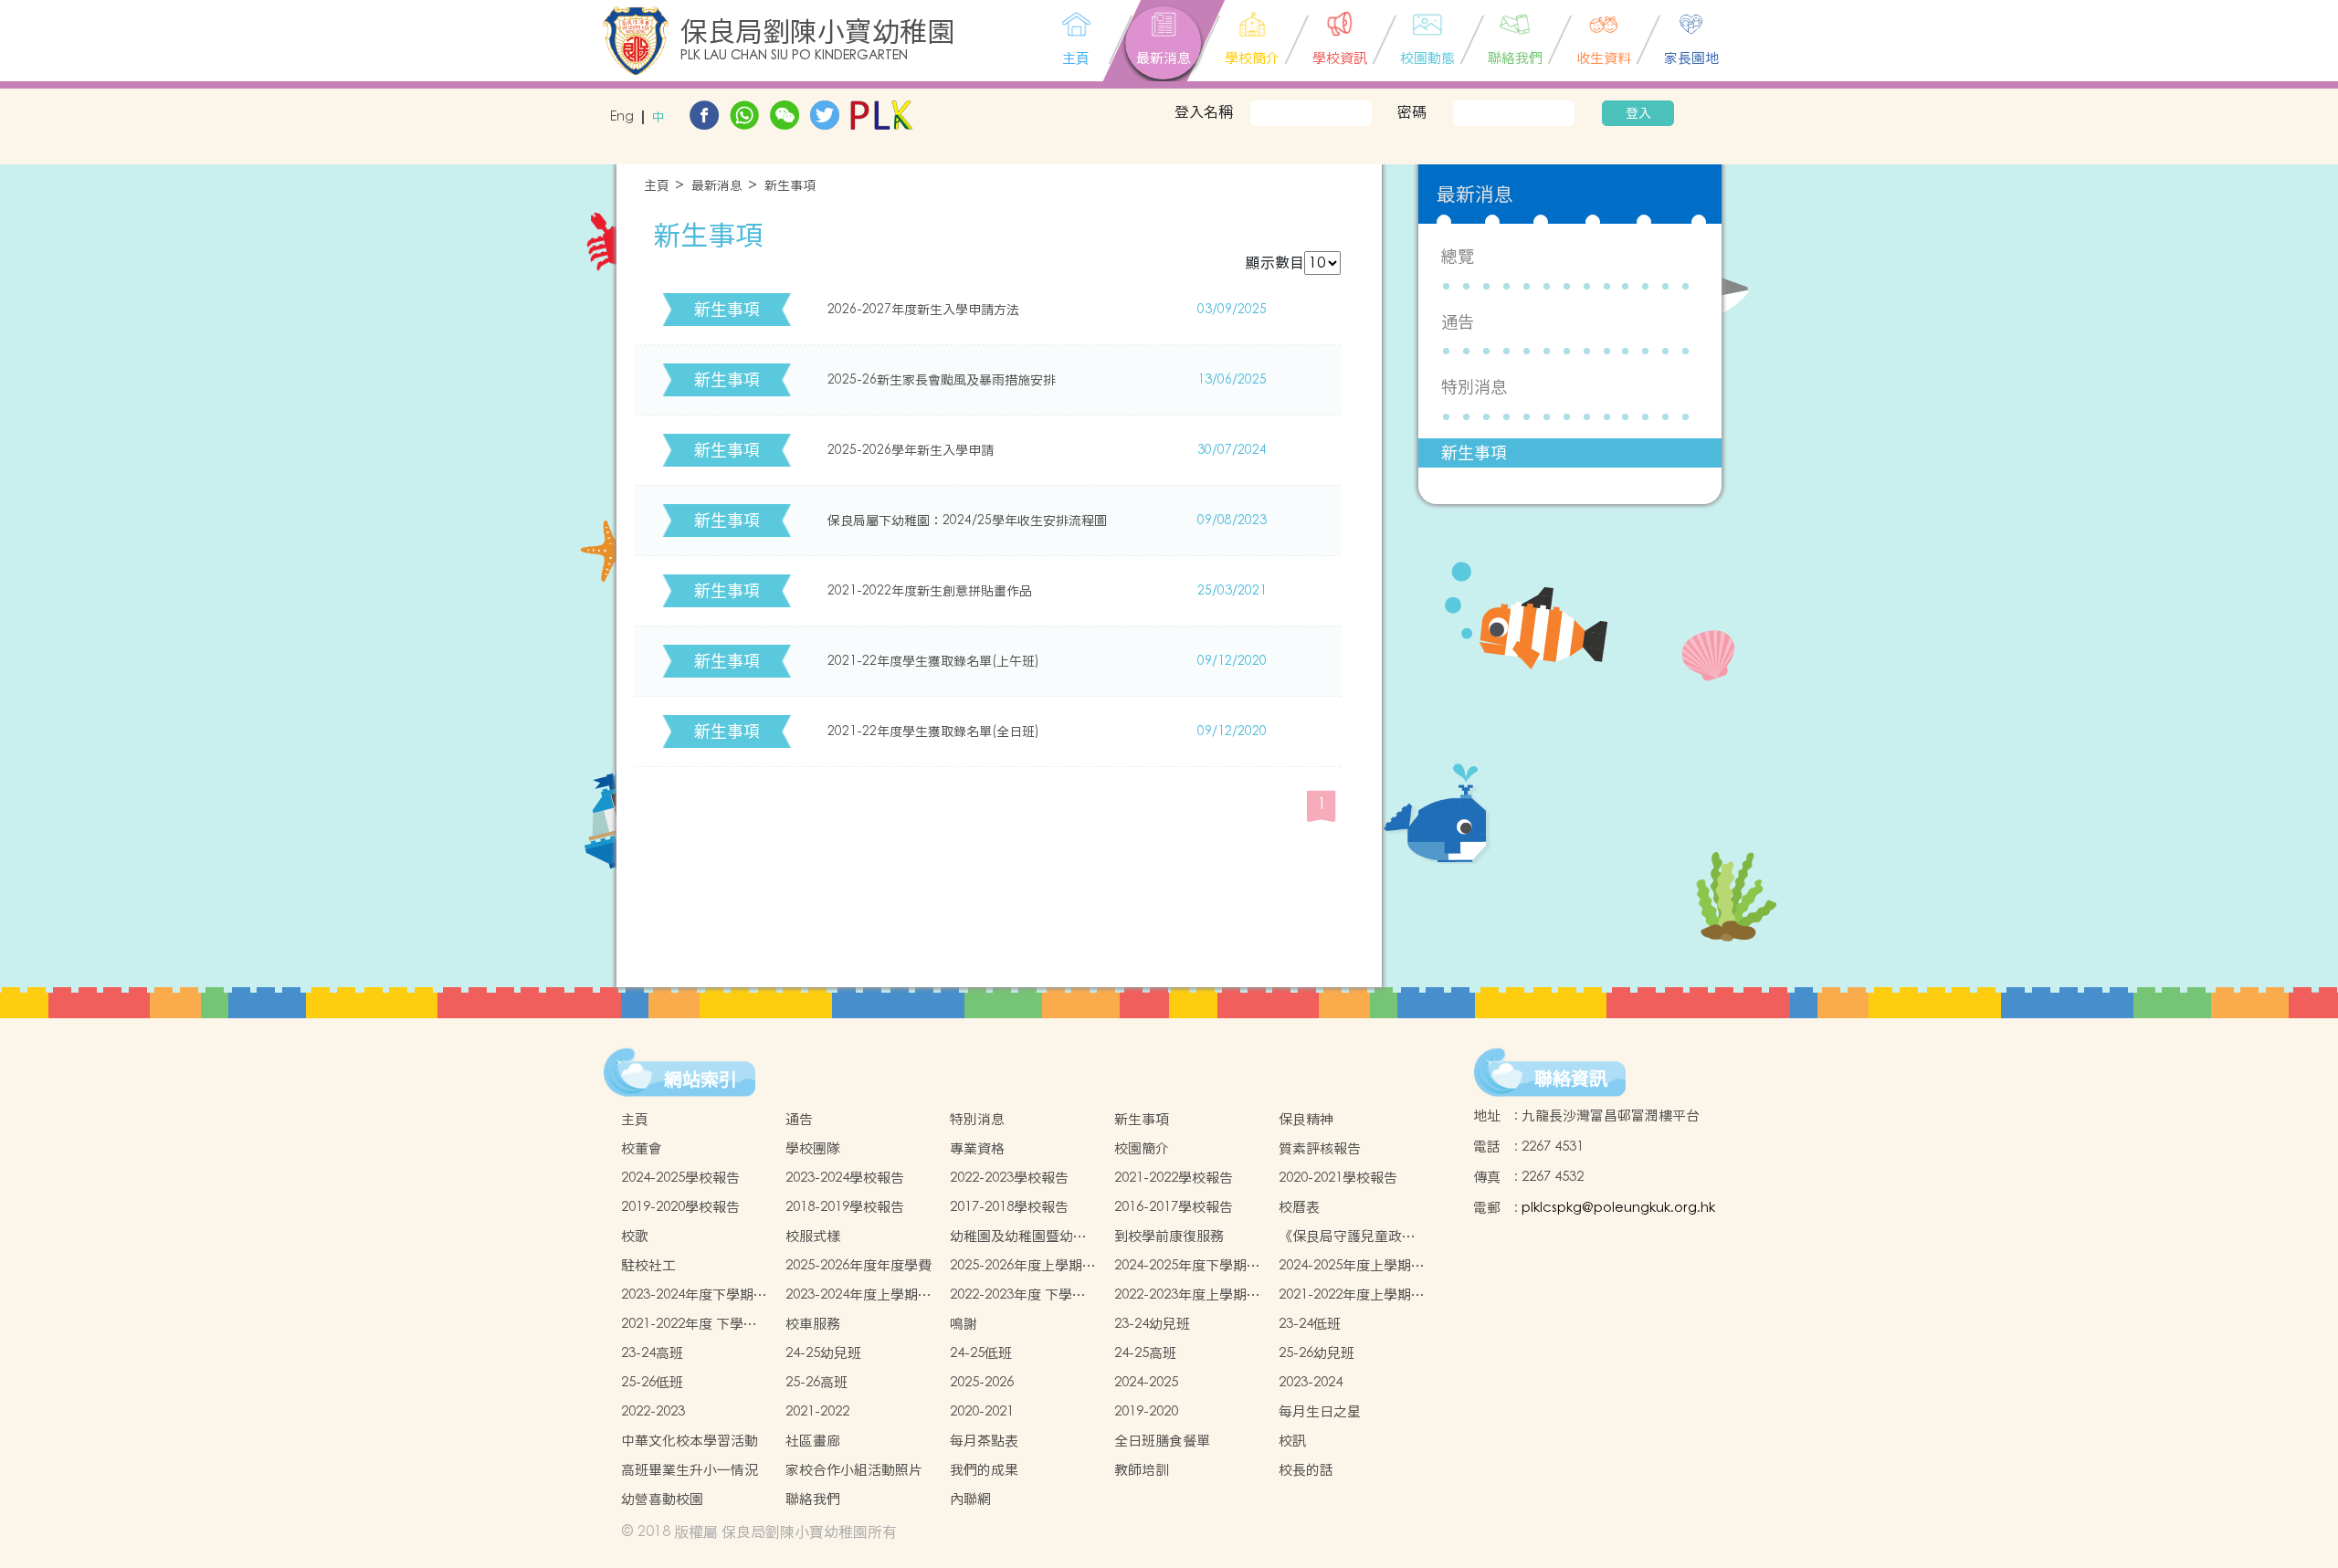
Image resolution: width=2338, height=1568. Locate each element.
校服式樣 (813, 1236)
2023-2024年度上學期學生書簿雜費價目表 (858, 1295)
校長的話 (1306, 1470)
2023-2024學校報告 (845, 1178)
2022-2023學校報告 (1009, 1178)
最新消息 (717, 186)
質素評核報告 (1320, 1148)
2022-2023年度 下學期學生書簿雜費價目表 (1018, 1295)
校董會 (642, 1148)
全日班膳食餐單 (1162, 1441)
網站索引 (700, 1079)
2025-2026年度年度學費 (858, 1265)
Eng (622, 117)
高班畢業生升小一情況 (690, 1470)
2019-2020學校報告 (680, 1207)
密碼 (1412, 111)
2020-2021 (982, 1411)
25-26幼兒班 (1316, 1353)
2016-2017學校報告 (1174, 1207)
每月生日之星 (1320, 1411)
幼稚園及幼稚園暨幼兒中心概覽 (1018, 1237)
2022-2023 (653, 1411)
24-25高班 (1145, 1353)
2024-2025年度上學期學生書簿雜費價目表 (1352, 1266)
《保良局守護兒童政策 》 (1347, 1237)
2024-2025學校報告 (680, 1178)
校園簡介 (1142, 1148)
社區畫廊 (813, 1441)
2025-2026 (982, 1382)
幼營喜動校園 (662, 1499)
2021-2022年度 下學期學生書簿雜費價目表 (689, 1324)
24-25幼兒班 (823, 1353)
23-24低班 (1310, 1324)
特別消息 (1474, 387)
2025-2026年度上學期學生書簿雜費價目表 (1023, 1266)
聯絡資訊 (1571, 1079)
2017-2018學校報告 (1009, 1207)
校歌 (635, 1236)
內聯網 (970, 1499)
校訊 (1292, 1441)
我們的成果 (984, 1470)
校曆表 (1299, 1207)
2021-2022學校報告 (1174, 1178)
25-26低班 (652, 1382)
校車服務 (813, 1324)
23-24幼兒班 (1152, 1324)
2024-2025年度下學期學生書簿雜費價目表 (1187, 1266)
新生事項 (790, 186)
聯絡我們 (813, 1499)
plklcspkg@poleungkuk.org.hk (1618, 1208)
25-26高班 (816, 1382)
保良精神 (1306, 1119)
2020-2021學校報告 (1338, 1178)
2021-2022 (817, 1411)
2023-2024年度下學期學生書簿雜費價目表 (694, 1295)
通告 (1458, 322)
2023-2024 (1311, 1382)
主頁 (657, 186)
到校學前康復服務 (1169, 1236)
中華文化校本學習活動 (690, 1441)
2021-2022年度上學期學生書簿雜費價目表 (1352, 1295)
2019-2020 (1146, 1411)
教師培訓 (1142, 1470)
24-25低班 (981, 1353)
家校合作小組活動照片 (854, 1470)
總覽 (1458, 256)
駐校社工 (648, 1265)
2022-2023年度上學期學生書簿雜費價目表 (1187, 1295)
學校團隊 (813, 1148)
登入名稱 (1204, 111)
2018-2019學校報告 (845, 1207)
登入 (1638, 113)
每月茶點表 (984, 1441)
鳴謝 (964, 1324)
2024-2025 (1146, 1382)
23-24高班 (652, 1353)
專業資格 (977, 1148)
